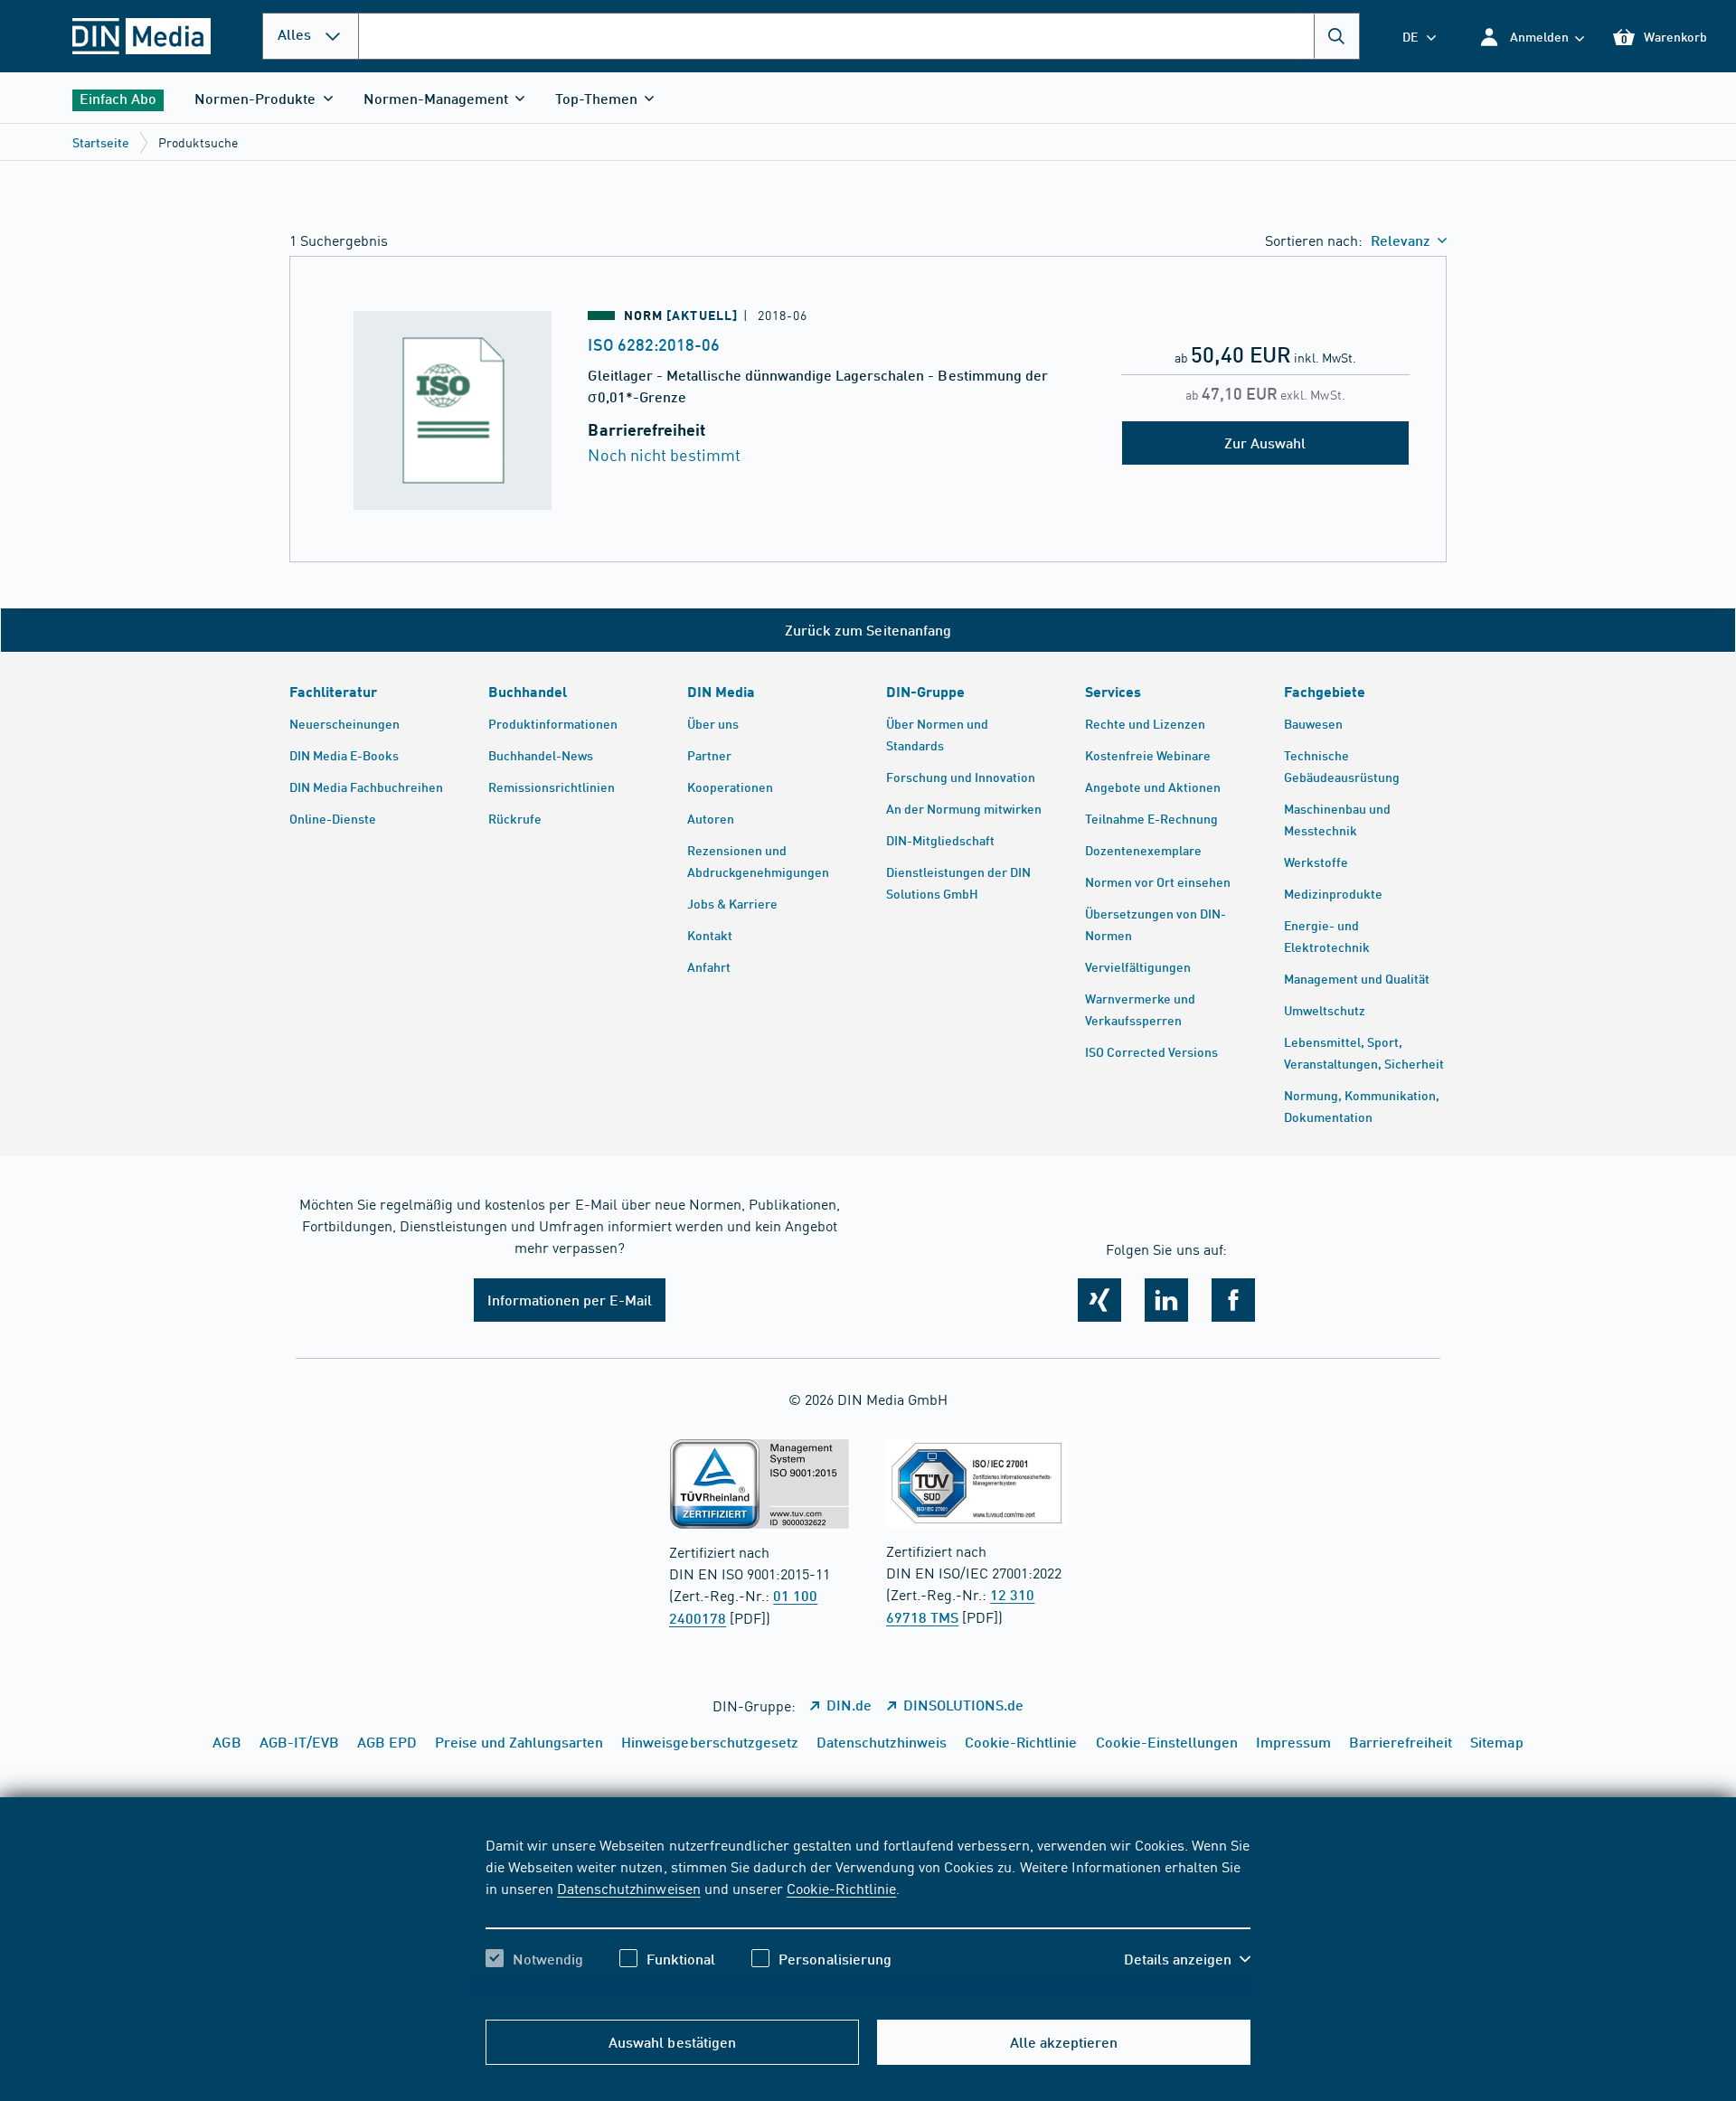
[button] (1531, 37)
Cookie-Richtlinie (841, 1888)
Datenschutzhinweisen (628, 1888)
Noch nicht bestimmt (664, 454)
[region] (868, 1917)
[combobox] (859, 36)
